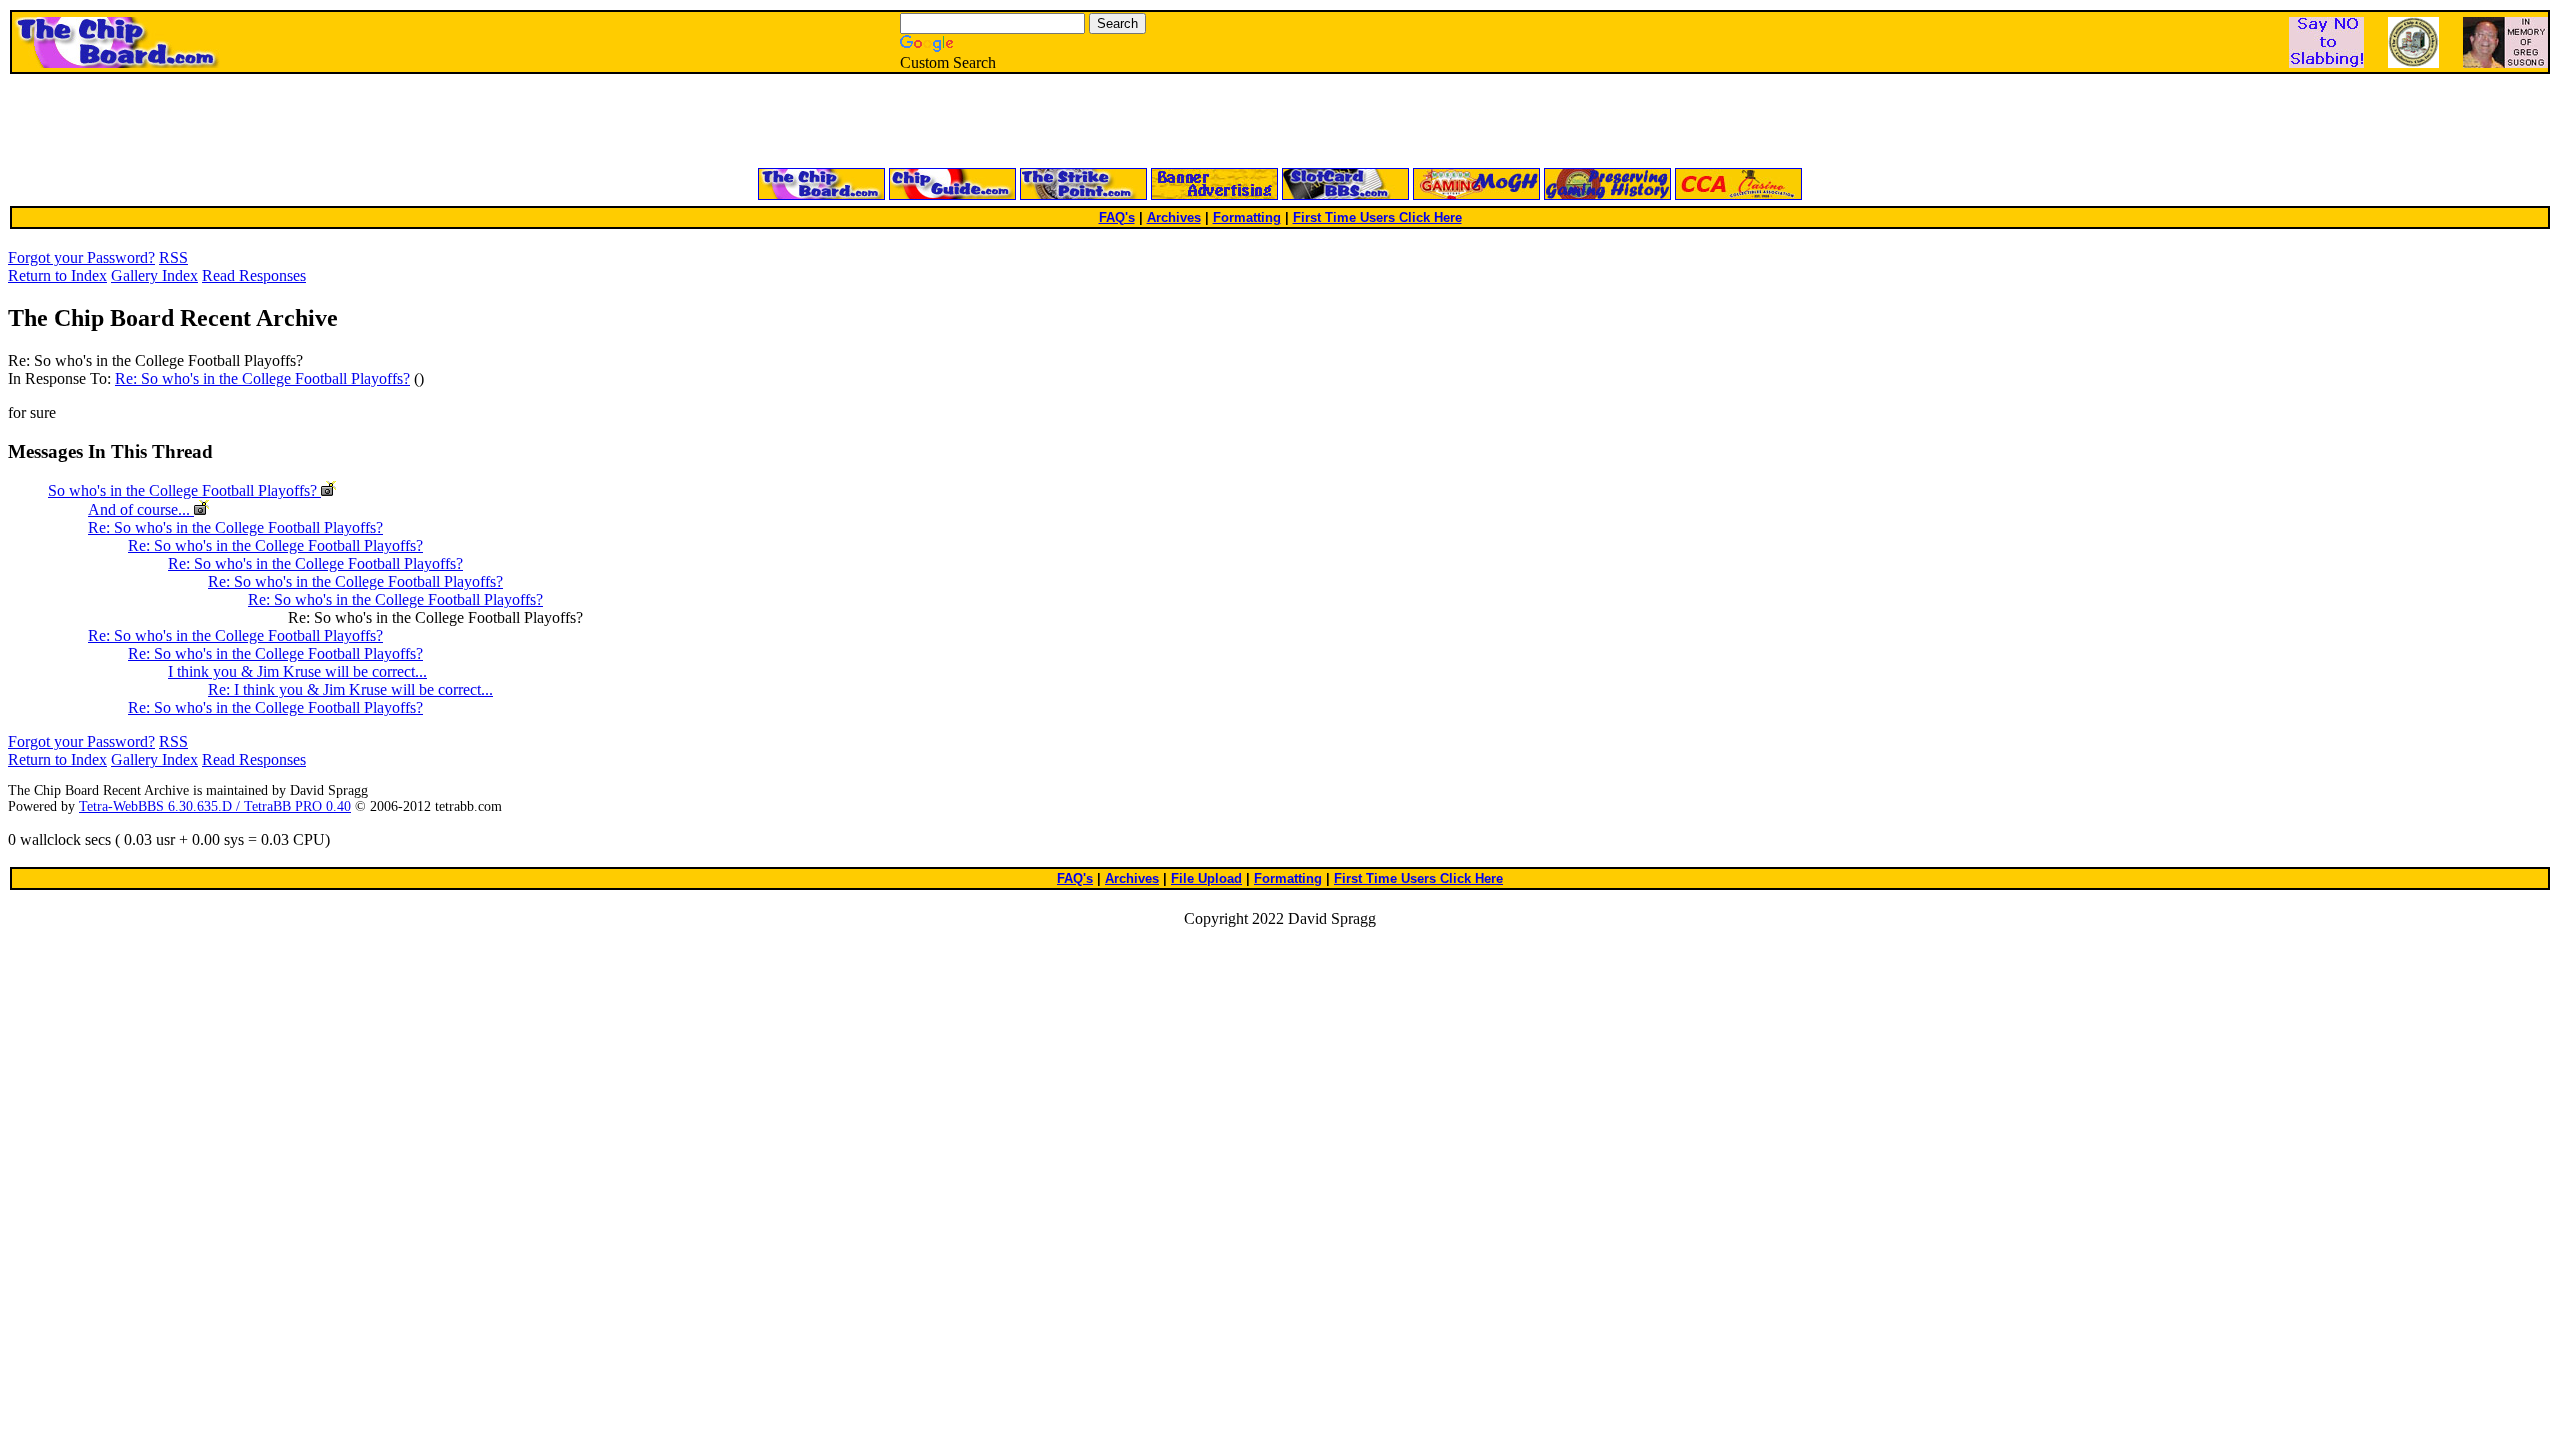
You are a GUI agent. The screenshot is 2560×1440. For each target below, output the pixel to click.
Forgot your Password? (81, 257)
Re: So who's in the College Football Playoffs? (262, 378)
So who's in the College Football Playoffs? (184, 490)
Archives (1174, 217)
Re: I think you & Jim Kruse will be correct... (350, 689)
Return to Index (57, 275)
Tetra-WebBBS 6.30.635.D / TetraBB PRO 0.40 (215, 806)
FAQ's (1117, 217)
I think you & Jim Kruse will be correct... (297, 671)
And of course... (141, 509)
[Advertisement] (1040, 122)
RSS (173, 257)
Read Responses (254, 275)
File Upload (1206, 878)
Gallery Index (154, 275)
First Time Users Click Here (1377, 217)
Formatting (1247, 217)
